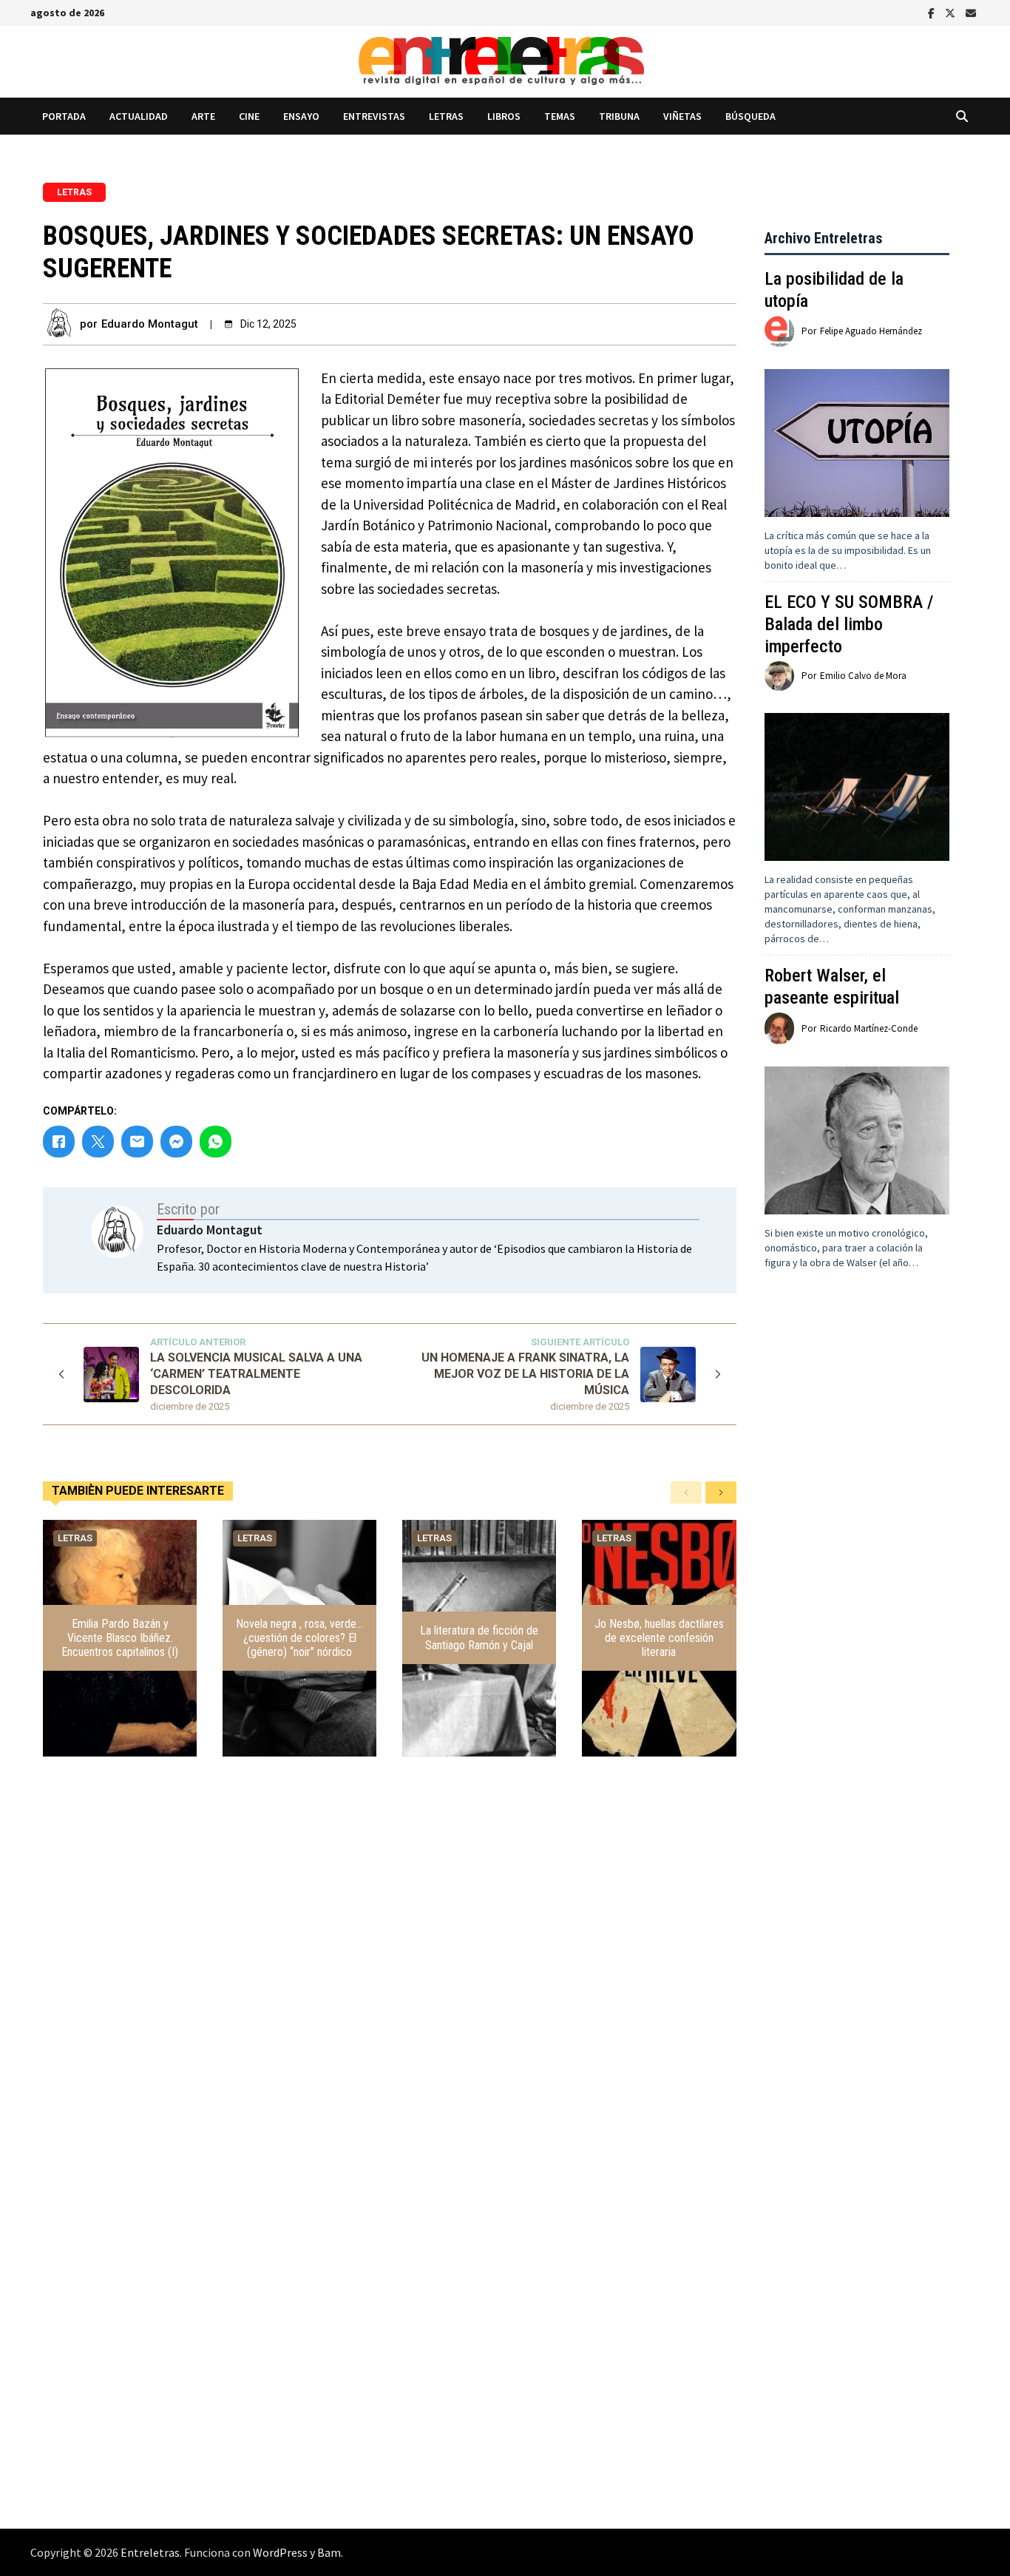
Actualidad (139, 116)
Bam (329, 2552)
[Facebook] (933, 12)
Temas (560, 116)
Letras (446, 116)
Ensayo (301, 116)
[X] (952, 12)
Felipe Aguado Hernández (871, 331)
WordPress (280, 2552)
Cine (249, 116)
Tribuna (619, 116)
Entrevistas (374, 116)
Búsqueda (750, 116)
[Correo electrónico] (971, 12)
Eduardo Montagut (150, 324)
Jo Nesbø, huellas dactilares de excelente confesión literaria (659, 1638)
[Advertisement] (857, 1566)
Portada (64, 116)
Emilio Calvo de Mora (863, 676)
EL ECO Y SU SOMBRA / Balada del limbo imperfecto (849, 624)
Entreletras (150, 2552)
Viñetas (682, 116)
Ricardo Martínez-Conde (869, 1028)
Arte (203, 116)
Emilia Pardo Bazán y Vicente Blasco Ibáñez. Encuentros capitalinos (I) (120, 1638)
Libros (504, 116)
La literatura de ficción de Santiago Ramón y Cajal (479, 1637)
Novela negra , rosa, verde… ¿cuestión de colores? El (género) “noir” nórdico (299, 1638)
